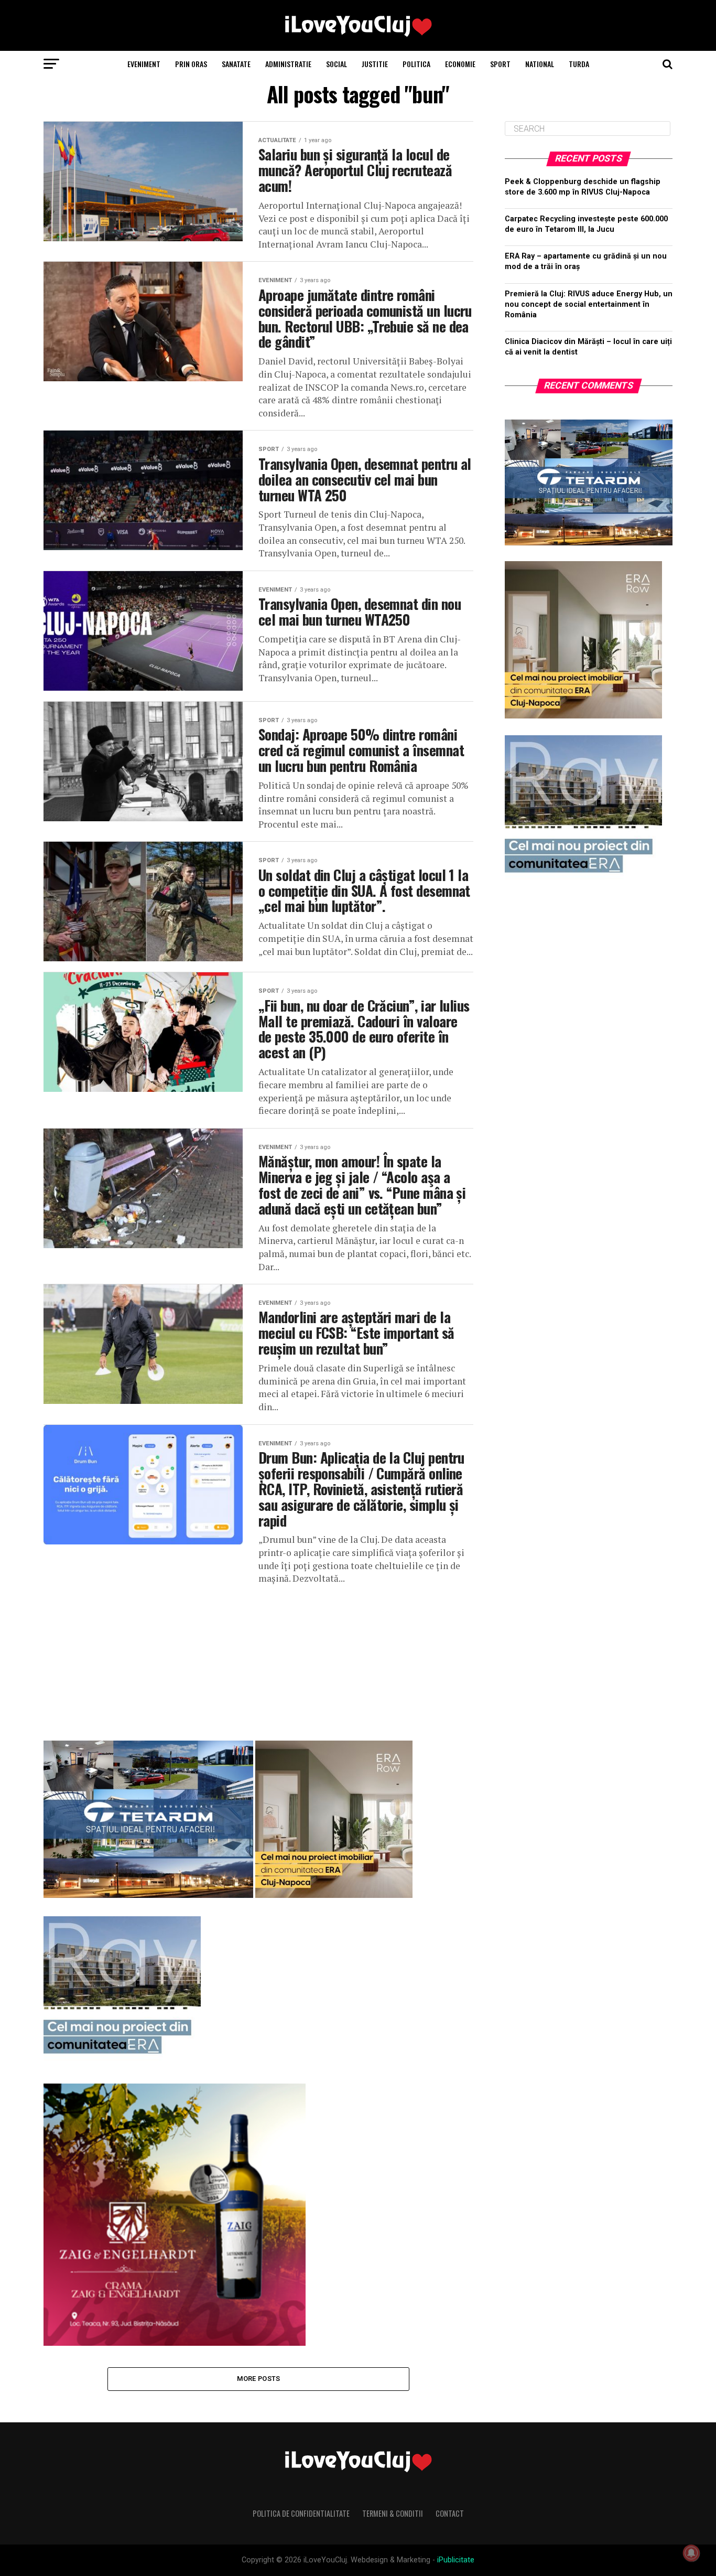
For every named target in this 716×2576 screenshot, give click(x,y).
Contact (450, 2513)
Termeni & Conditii (393, 2513)
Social (337, 64)
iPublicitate (456, 2560)
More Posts (259, 2379)
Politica (416, 64)
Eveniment (144, 64)
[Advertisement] (258, 1659)
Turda (579, 64)
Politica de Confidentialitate (301, 2513)
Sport (500, 64)
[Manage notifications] (691, 2553)
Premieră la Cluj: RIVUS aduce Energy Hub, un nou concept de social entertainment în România (589, 304)
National (540, 64)
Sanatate (236, 64)
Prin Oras (191, 64)
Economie (460, 64)
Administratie (288, 64)
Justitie (375, 64)
